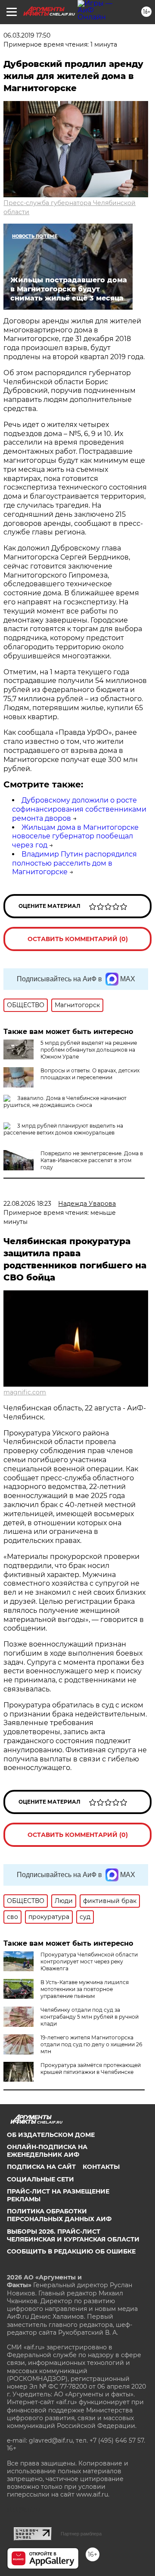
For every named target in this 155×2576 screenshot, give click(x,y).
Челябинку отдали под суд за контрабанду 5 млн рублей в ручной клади (90, 2017)
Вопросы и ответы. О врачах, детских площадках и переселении (90, 1074)
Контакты (101, 2167)
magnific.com (25, 1392)
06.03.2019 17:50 (27, 35)
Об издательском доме (51, 2135)
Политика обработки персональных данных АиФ (59, 2215)
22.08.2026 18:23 (27, 1204)
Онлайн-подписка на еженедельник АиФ (47, 2151)
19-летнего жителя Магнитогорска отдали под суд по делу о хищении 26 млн (91, 2044)
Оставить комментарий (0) (78, 939)
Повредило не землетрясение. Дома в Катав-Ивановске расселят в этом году (92, 1160)
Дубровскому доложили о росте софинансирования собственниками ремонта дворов (79, 809)
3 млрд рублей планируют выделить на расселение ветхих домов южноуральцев (63, 1129)
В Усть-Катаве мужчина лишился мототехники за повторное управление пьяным (85, 1989)
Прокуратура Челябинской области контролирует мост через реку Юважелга (89, 1961)
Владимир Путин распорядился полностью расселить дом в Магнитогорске (74, 863)
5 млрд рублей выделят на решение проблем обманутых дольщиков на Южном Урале (89, 1050)
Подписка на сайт (41, 2167)
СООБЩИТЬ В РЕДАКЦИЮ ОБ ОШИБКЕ (71, 2251)
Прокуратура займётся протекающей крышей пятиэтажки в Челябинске (91, 2069)
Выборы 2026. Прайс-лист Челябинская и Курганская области (73, 2235)
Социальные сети (40, 2179)
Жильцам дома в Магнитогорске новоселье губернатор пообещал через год (75, 836)
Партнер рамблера (81, 2534)
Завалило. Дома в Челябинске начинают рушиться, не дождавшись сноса (65, 1102)
